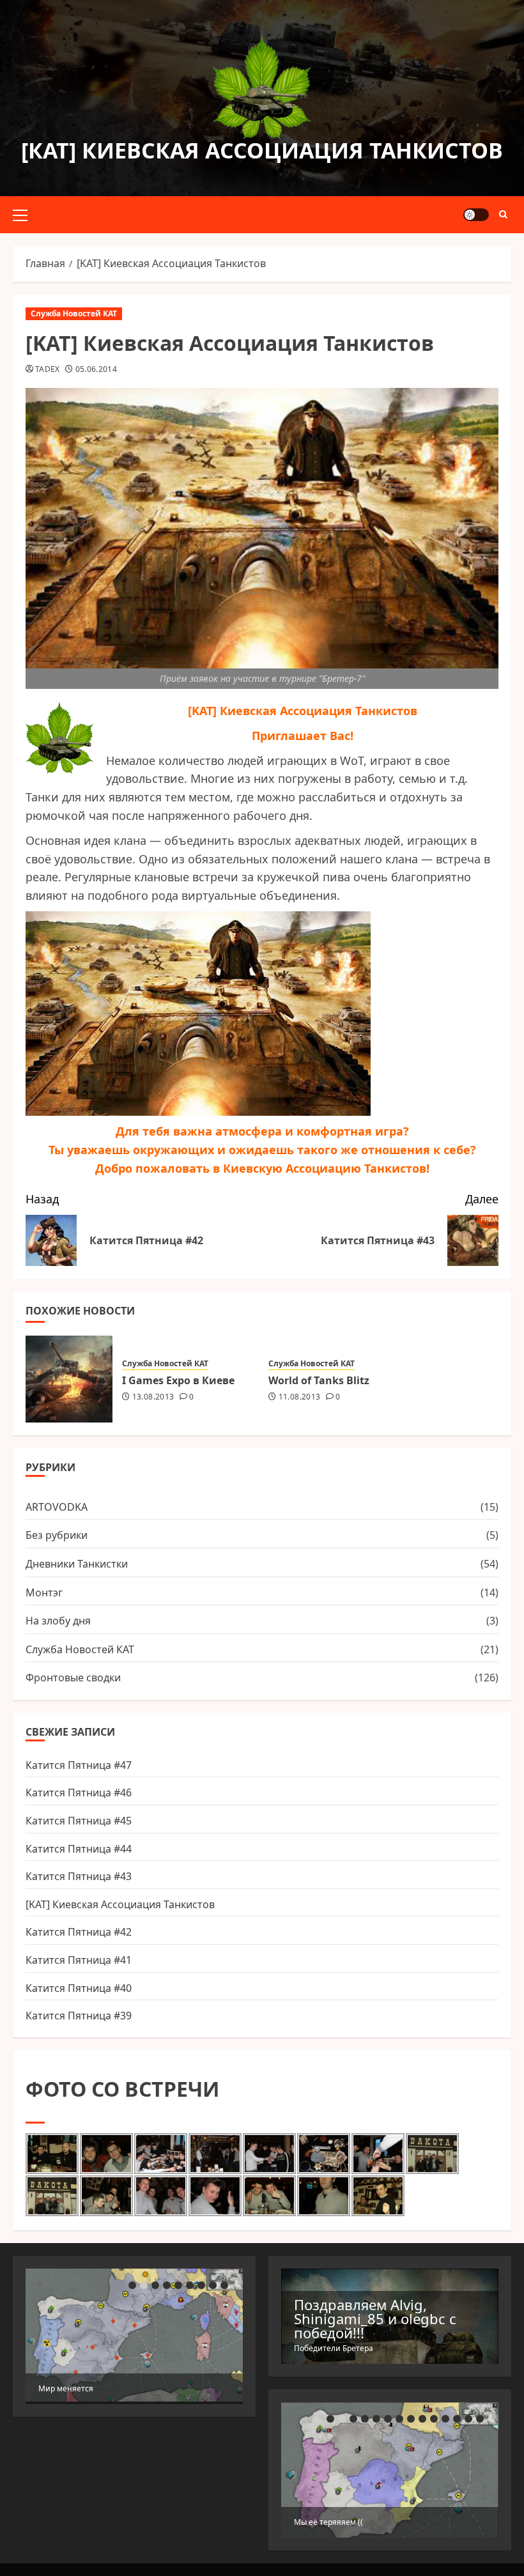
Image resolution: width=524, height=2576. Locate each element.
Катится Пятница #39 (79, 2016)
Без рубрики (57, 1535)
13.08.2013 (153, 1397)
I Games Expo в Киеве (178, 1380)
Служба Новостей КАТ (74, 313)
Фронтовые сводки (73, 1677)
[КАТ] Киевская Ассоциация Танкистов (262, 150)
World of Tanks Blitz (319, 1380)
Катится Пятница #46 (79, 1793)
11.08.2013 (300, 1397)
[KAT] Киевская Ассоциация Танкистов (120, 1904)
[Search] (503, 215)
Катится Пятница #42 (79, 1932)
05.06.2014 (96, 369)
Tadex (48, 369)
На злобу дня (58, 1621)
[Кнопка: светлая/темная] (476, 215)
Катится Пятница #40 (79, 1988)
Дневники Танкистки (77, 1564)
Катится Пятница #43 (79, 1876)
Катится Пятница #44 (79, 1849)
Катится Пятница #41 (79, 1960)
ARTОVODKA (57, 1507)
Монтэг (44, 1593)
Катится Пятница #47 (79, 1765)
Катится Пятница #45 (79, 1821)
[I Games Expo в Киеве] (69, 1379)
